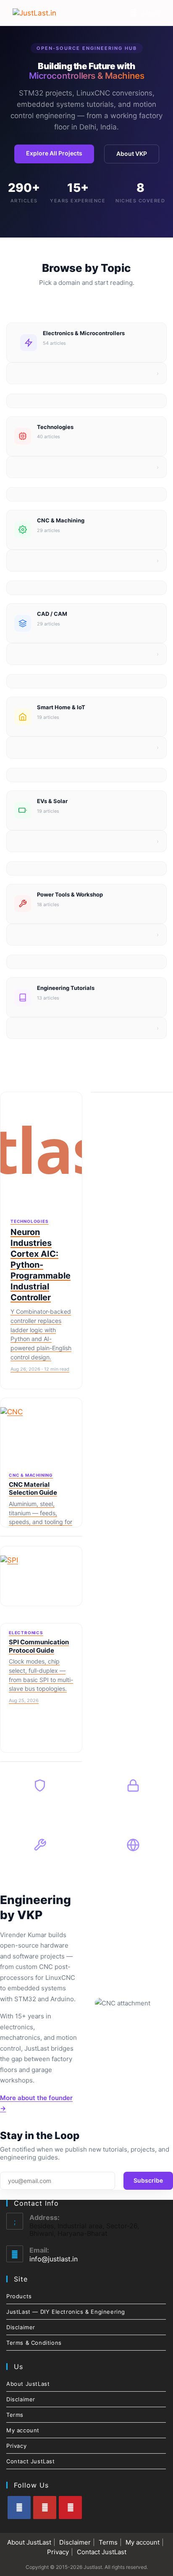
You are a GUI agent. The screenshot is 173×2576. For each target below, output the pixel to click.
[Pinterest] (70, 2508)
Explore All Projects (54, 153)
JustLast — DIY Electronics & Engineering (66, 2312)
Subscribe (148, 2180)
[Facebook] (19, 2508)
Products (19, 2296)
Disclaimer (21, 2327)
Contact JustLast (31, 2461)
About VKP (132, 154)
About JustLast (28, 2384)
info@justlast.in (54, 2259)
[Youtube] (45, 2508)
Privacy (16, 2446)
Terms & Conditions (34, 2343)
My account (23, 2430)
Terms (15, 2415)
